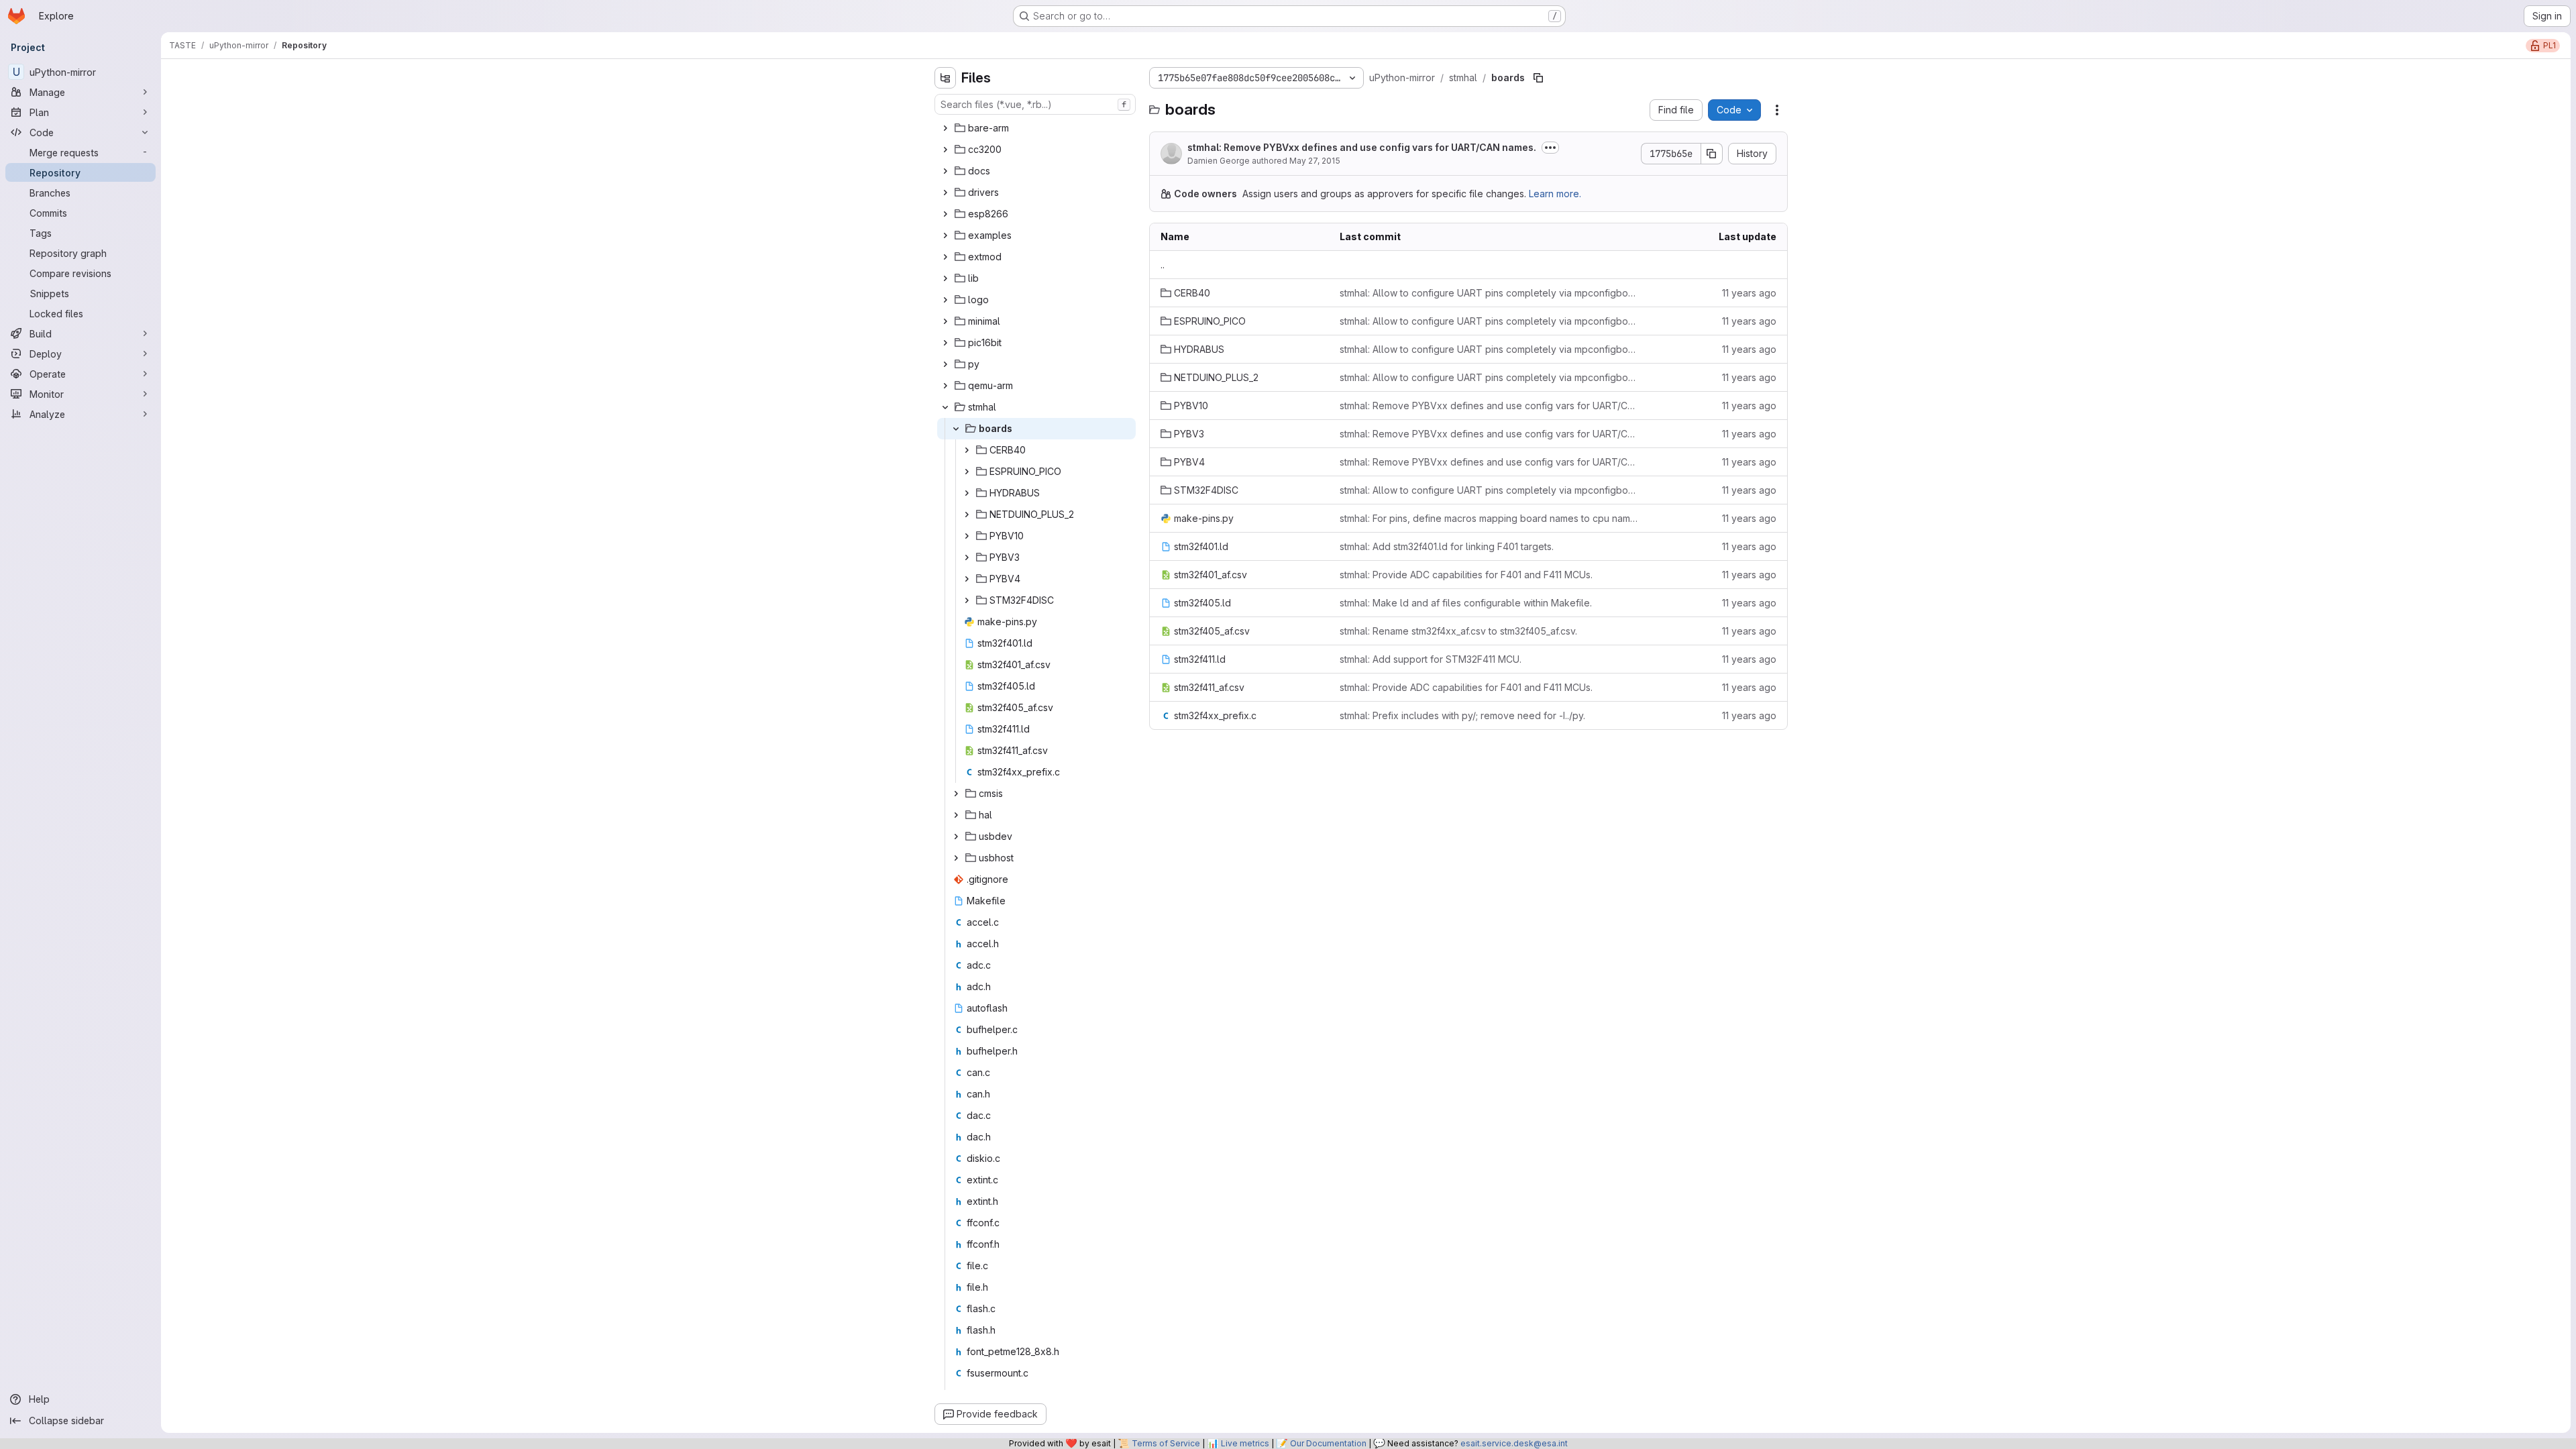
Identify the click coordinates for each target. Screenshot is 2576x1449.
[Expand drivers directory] (945, 193)
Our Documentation (1328, 1443)
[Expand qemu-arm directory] (945, 386)
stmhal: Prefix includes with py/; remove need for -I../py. (1462, 715)
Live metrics (1245, 1443)
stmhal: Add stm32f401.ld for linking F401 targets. (1447, 546)
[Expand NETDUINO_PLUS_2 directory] (967, 515)
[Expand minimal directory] (945, 321)
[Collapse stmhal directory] (945, 407)
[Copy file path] (1538, 78)
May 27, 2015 (1315, 161)
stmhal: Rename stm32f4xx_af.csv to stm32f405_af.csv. (1458, 631)
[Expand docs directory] (945, 171)
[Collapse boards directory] (956, 429)
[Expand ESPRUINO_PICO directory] (967, 472)
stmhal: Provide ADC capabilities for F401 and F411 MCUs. (1466, 575)
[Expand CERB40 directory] (967, 450)
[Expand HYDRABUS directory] (967, 493)
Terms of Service (1166, 1443)
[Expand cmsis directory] (956, 794)
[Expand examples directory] (945, 235)
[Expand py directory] (945, 364)
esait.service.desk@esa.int (1514, 1443)
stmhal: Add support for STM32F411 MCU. (1431, 659)
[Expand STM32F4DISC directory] (967, 600)
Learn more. (1555, 194)
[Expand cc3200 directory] (945, 150)
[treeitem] (1036, 128)
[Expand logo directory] (945, 300)
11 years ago (1749, 293)
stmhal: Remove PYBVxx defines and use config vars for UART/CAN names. (1362, 147)
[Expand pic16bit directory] (945, 343)
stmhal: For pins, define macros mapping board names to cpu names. (1490, 518)
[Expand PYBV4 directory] (967, 579)
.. (1163, 265)
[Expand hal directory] (956, 815)
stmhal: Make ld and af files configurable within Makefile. (1466, 603)
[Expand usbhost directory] (956, 858)
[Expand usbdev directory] (956, 837)
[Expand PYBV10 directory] (967, 536)
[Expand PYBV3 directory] (967, 557)
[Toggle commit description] (1550, 148)
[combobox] (1035, 104)
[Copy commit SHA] (1712, 154)
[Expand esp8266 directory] (945, 214)
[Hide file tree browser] (945, 78)
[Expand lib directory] (945, 278)
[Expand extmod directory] (945, 257)
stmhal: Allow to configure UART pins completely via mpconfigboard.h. (1490, 293)
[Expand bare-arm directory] (945, 128)
